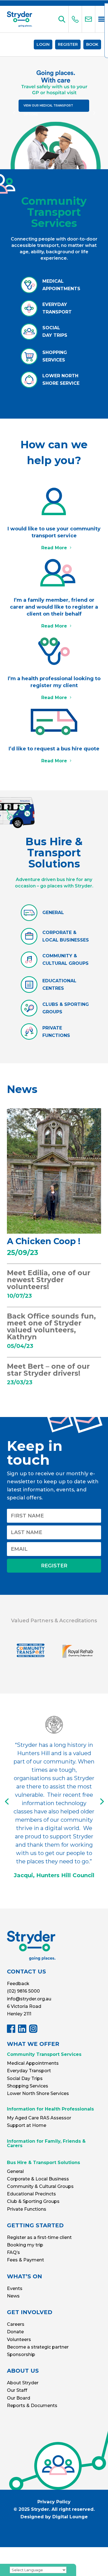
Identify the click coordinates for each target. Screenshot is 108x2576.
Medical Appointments (33, 2063)
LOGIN (43, 44)
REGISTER (68, 44)
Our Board (19, 2398)
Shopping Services (28, 2086)
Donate (15, 2332)
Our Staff (17, 2390)
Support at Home (27, 2125)
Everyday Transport (29, 2071)
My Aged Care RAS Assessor (39, 2118)
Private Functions (27, 2209)
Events (15, 2288)
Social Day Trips (25, 2078)
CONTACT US (26, 1972)
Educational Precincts (31, 2194)
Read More (54, 548)
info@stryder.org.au (29, 1999)
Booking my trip (25, 2245)
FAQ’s (13, 2252)
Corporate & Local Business (38, 2179)
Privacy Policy (54, 2502)
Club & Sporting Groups (33, 2201)
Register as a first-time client (39, 2237)
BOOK (92, 44)
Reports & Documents (32, 2406)
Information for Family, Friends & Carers (46, 2143)
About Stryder (23, 2383)
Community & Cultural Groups (40, 2186)
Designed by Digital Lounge (54, 2517)
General (15, 2171)
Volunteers (19, 2340)
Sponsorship (21, 2354)
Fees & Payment (25, 2260)
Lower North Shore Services (38, 2093)
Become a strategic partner (38, 2347)
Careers (16, 2324)
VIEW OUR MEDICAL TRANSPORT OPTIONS (48, 108)
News (13, 2296)
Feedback (18, 1984)
